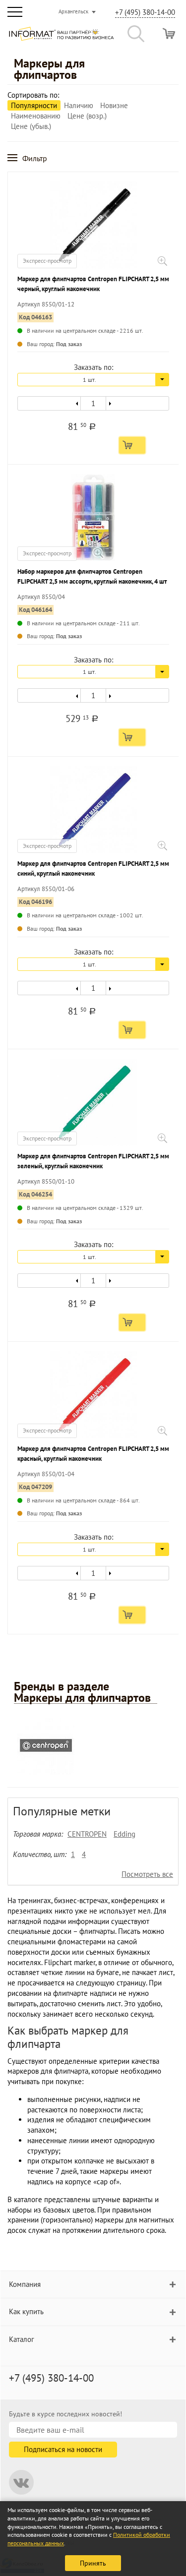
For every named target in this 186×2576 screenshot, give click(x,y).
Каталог (22, 2339)
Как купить (26, 2311)
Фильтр (35, 158)
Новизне (114, 105)
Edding (124, 1834)
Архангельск (73, 11)
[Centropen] (46, 1746)
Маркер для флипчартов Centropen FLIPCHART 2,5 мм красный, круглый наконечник (93, 1454)
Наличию (79, 105)
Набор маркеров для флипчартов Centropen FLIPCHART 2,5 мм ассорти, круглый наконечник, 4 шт (92, 576)
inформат (61, 38)
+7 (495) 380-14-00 (145, 12)
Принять (93, 2563)
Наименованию (36, 116)
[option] (93, 1748)
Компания (25, 2284)
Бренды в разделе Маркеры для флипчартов (82, 1692)
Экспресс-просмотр (47, 261)
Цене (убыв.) (31, 126)
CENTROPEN (87, 1834)
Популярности (34, 105)
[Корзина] (169, 33)
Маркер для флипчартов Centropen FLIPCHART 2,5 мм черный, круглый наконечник (93, 284)
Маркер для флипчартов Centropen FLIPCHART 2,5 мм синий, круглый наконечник (93, 869)
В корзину (132, 445)
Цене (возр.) (87, 116)
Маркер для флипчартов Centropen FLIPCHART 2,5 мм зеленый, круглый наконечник (93, 1161)
